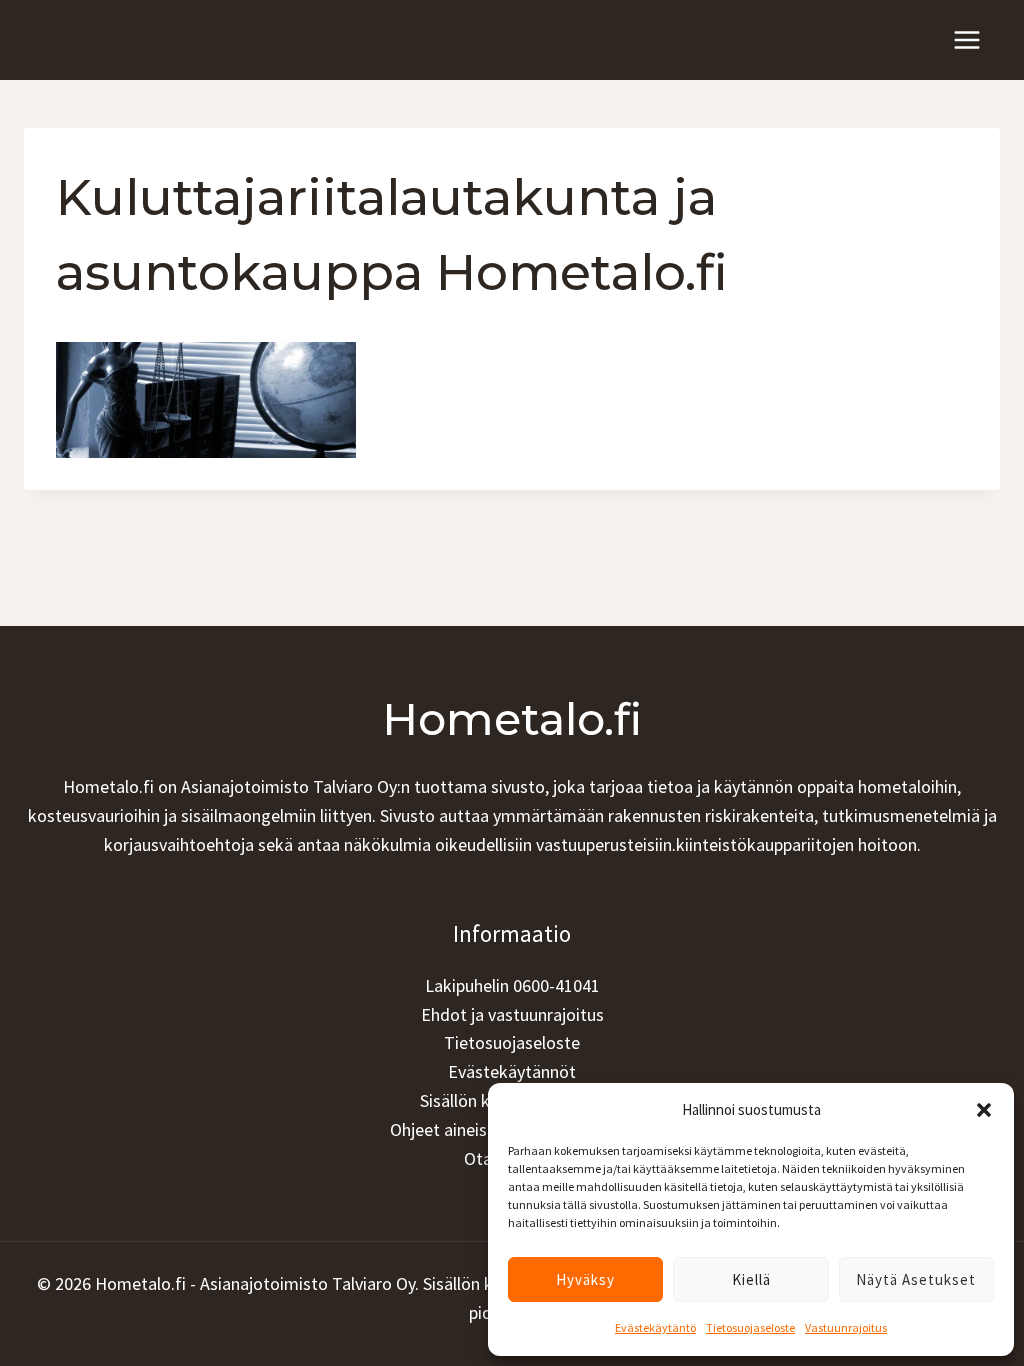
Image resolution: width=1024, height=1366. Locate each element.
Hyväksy (585, 1279)
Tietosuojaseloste (750, 1327)
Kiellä (751, 1279)
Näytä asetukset (916, 1279)
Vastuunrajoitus (846, 1327)
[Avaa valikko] (966, 39)
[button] (984, 1110)
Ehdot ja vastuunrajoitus (512, 1014)
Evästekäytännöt (512, 1071)
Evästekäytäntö (655, 1327)
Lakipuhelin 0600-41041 (512, 985)
